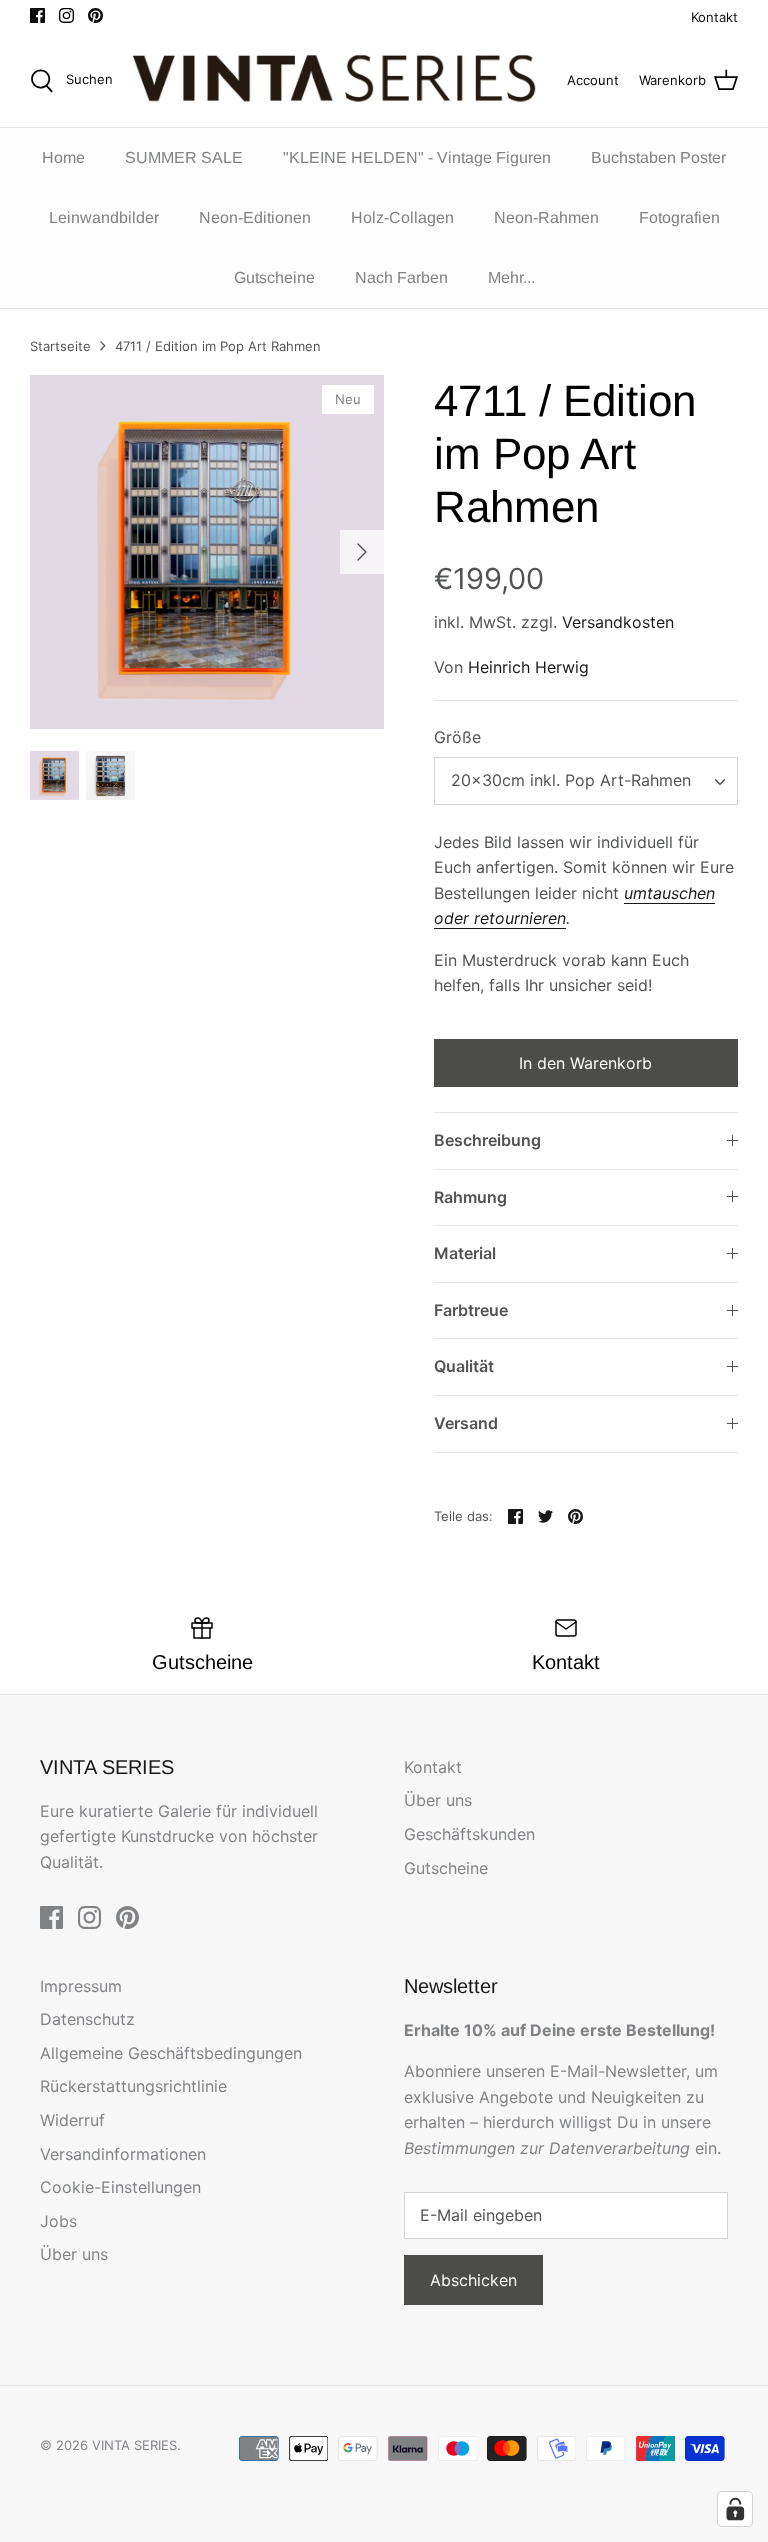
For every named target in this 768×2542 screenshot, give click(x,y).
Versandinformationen (123, 2154)
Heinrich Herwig (528, 667)
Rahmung (470, 1197)
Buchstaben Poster (658, 157)
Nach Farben (401, 277)
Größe (457, 737)
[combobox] (586, 781)
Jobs (58, 2221)
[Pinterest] (95, 15)
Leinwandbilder (104, 217)
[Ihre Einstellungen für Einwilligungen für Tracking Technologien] (735, 2509)
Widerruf (72, 2120)
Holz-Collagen (402, 217)
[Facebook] (37, 15)
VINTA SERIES (134, 2445)
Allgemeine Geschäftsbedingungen (171, 2053)
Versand (466, 1423)
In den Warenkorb (585, 1063)
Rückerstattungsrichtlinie (133, 2086)
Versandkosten (618, 622)
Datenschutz (87, 2019)
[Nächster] (362, 552)
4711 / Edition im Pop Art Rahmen (218, 346)
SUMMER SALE (184, 157)
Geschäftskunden (469, 1834)
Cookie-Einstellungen (120, 2187)
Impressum (81, 1986)
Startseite (60, 346)
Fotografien (679, 217)
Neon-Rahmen (546, 217)
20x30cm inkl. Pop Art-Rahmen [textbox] (571, 780)
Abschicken (473, 2280)
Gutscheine (274, 277)
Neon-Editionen (255, 217)
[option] (207, 552)
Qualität (464, 1366)
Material (465, 1253)
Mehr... (511, 277)
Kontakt (714, 17)
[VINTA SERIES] (340, 80)
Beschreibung (487, 1140)
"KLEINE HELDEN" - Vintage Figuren (417, 157)
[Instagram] (66, 15)
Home (63, 157)
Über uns (438, 1800)
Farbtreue (471, 1310)
